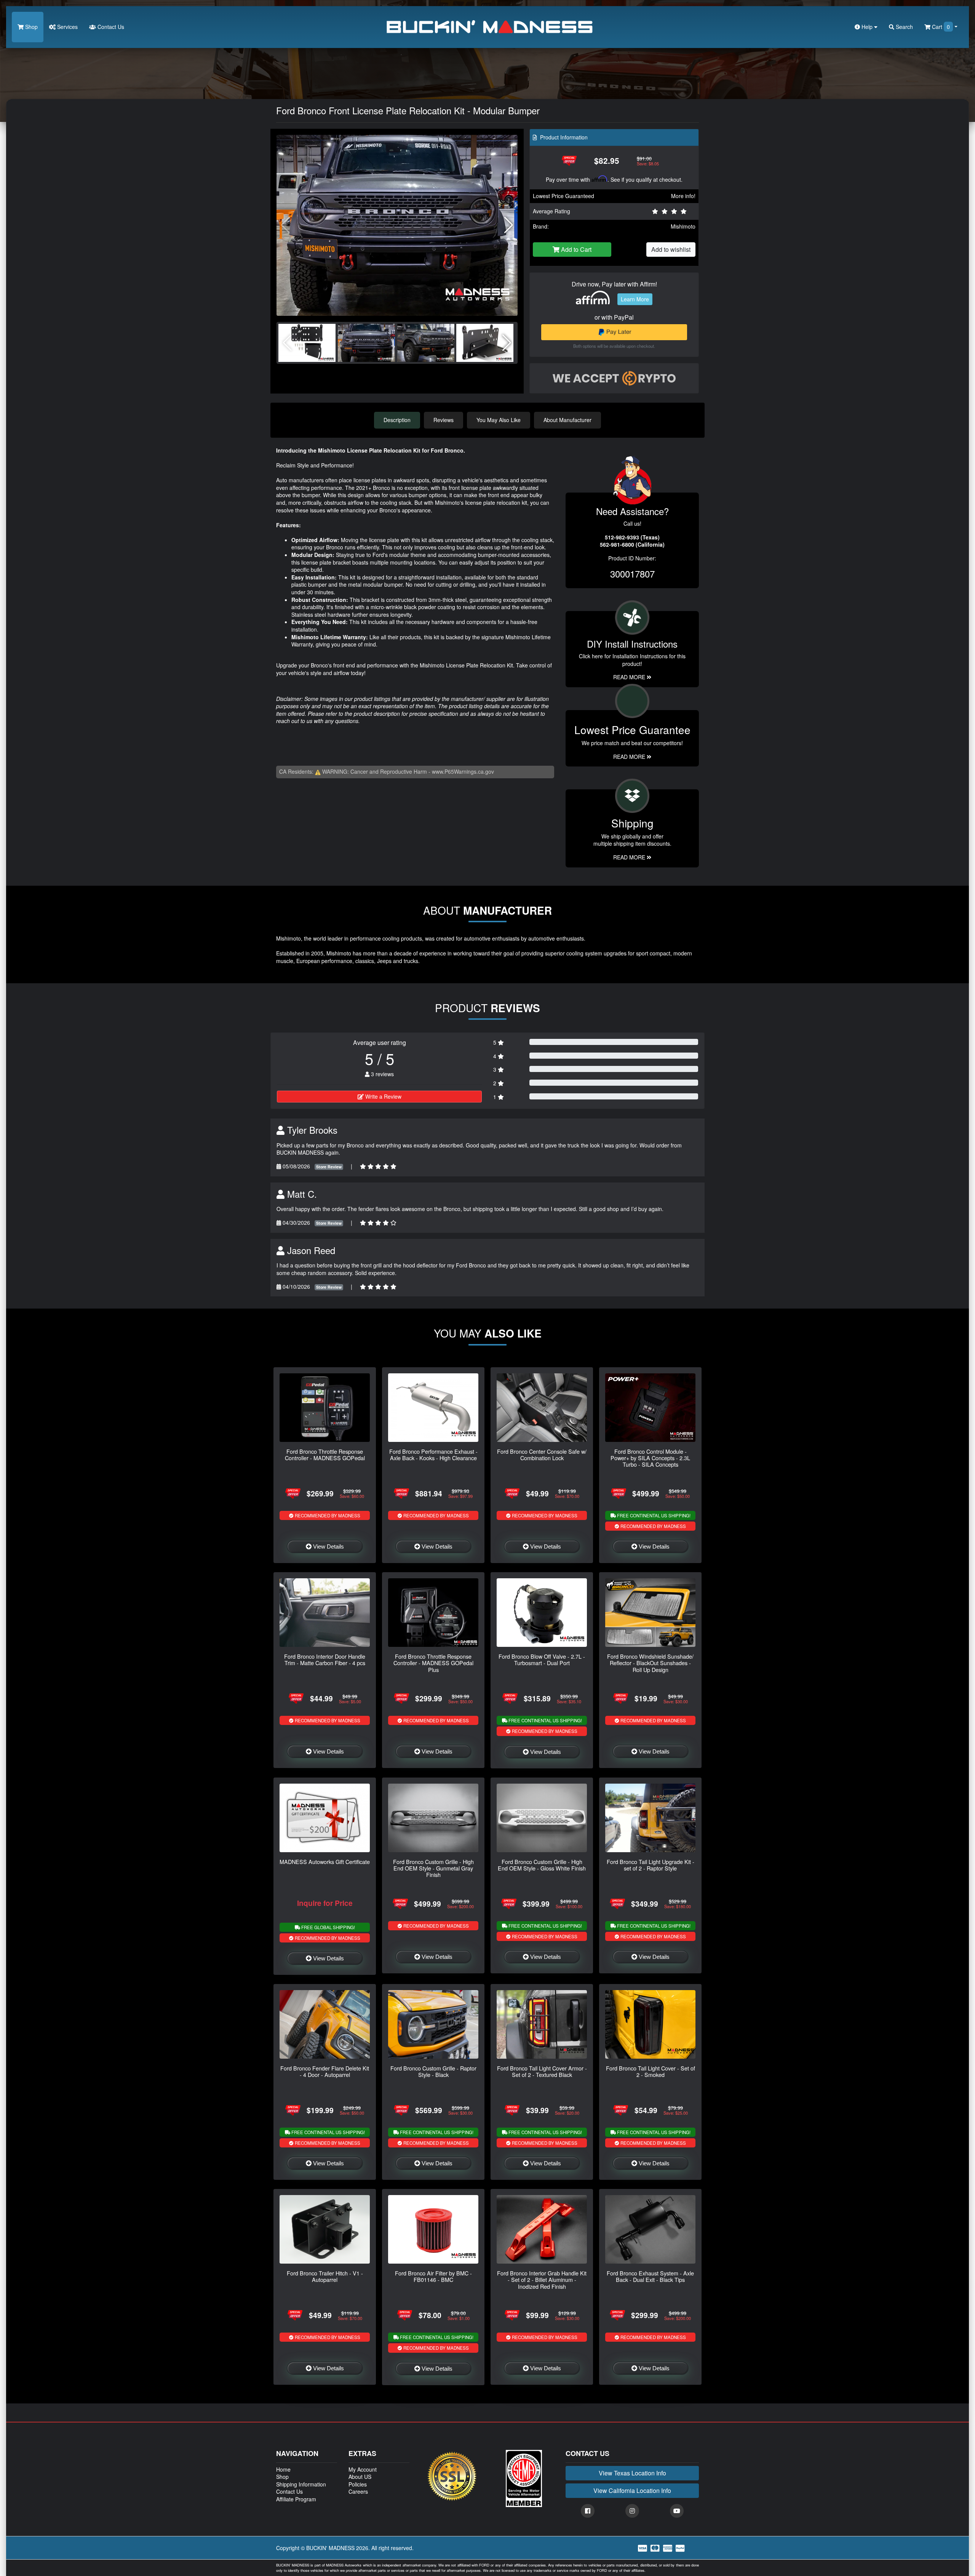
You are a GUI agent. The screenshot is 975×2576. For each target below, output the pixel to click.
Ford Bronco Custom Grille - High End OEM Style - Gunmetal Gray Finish (433, 1868)
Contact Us (110, 27)
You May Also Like (499, 420)
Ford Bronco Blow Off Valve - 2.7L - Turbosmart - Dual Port (542, 1659)
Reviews (444, 420)
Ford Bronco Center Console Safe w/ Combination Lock (542, 1454)
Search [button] (904, 27)
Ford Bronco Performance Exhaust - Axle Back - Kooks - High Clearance (433, 1454)
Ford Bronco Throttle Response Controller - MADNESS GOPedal (325, 1454)
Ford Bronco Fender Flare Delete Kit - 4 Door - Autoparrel (325, 2071)
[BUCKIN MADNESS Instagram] (632, 2511)
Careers (358, 2491)
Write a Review (383, 1096)
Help (867, 27)
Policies (358, 2484)
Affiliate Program (296, 2499)
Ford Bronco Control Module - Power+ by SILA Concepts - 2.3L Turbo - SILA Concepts (650, 1458)
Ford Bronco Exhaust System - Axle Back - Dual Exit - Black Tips (650, 2276)
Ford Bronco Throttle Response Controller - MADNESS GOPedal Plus (433, 1663)
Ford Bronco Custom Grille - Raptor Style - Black (433, 2071)
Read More (630, 757)
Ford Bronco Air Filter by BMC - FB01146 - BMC (433, 2276)
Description (397, 420)
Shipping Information (301, 2484)
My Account (363, 2469)
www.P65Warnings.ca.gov (463, 771)
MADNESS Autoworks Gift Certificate (325, 1862)
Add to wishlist (671, 249)
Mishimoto (683, 226)
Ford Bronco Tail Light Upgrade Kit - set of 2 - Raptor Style (651, 1865)
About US (360, 2477)
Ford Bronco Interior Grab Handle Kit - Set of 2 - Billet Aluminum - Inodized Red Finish (542, 2280)
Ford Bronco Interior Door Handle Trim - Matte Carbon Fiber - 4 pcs (325, 1659)
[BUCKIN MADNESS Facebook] (588, 2511)
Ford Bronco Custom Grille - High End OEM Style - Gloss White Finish (542, 1865)
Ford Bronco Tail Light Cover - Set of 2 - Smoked (651, 2071)
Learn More (635, 299)
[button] (509, 225)
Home (283, 2469)
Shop (31, 27)
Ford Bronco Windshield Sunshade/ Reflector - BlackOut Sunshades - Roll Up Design (650, 1663)
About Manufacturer (567, 420)
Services (67, 27)
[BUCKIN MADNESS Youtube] (677, 2511)
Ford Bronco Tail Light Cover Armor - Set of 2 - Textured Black (542, 2071)
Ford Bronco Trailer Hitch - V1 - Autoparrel (325, 2276)
